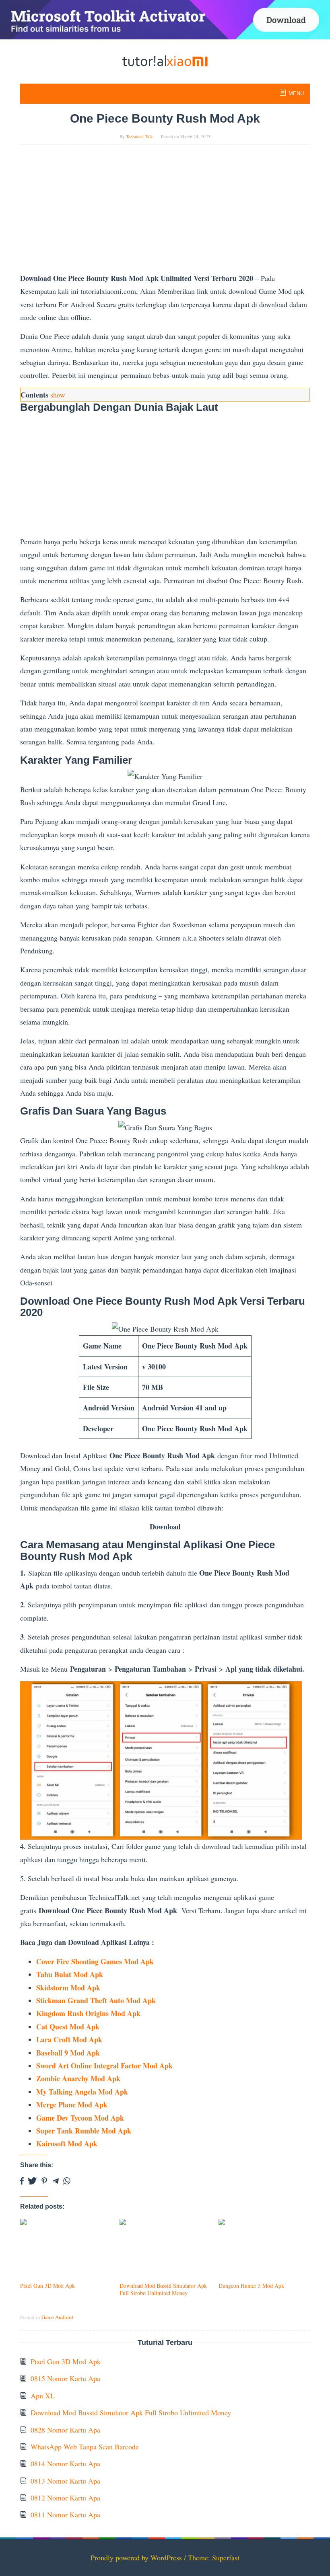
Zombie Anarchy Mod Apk (78, 2078)
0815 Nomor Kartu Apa (65, 2378)
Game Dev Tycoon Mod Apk (80, 2118)
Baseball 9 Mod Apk (68, 2053)
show (58, 395)
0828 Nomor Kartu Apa (65, 2430)
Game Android (57, 2317)
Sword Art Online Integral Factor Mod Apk (104, 2066)
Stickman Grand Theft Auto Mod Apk (96, 2000)
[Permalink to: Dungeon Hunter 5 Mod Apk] (264, 2249)
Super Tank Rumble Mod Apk (84, 2131)
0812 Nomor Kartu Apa (65, 2498)
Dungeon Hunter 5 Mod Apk (251, 2286)
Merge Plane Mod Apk (72, 2105)
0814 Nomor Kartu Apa (65, 2463)
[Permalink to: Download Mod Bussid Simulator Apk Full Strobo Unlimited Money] (165, 2249)
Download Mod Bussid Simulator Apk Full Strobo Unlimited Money (163, 2289)
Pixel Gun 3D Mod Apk (47, 2286)
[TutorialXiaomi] (165, 60)
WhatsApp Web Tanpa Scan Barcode (85, 2447)
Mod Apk (85, 1988)
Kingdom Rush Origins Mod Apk (88, 2013)
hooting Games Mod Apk (114, 1961)
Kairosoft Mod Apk (67, 2144)
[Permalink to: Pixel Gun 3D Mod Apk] (66, 2249)
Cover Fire (53, 1961)
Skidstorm (52, 1988)
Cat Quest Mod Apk (68, 2027)
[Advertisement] (165, 212)
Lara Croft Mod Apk (69, 2039)
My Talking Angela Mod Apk (82, 2092)
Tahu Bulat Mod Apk (70, 1974)
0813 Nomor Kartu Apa (65, 2481)
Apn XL (43, 2396)
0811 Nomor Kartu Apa (65, 2515)
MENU (296, 93)
